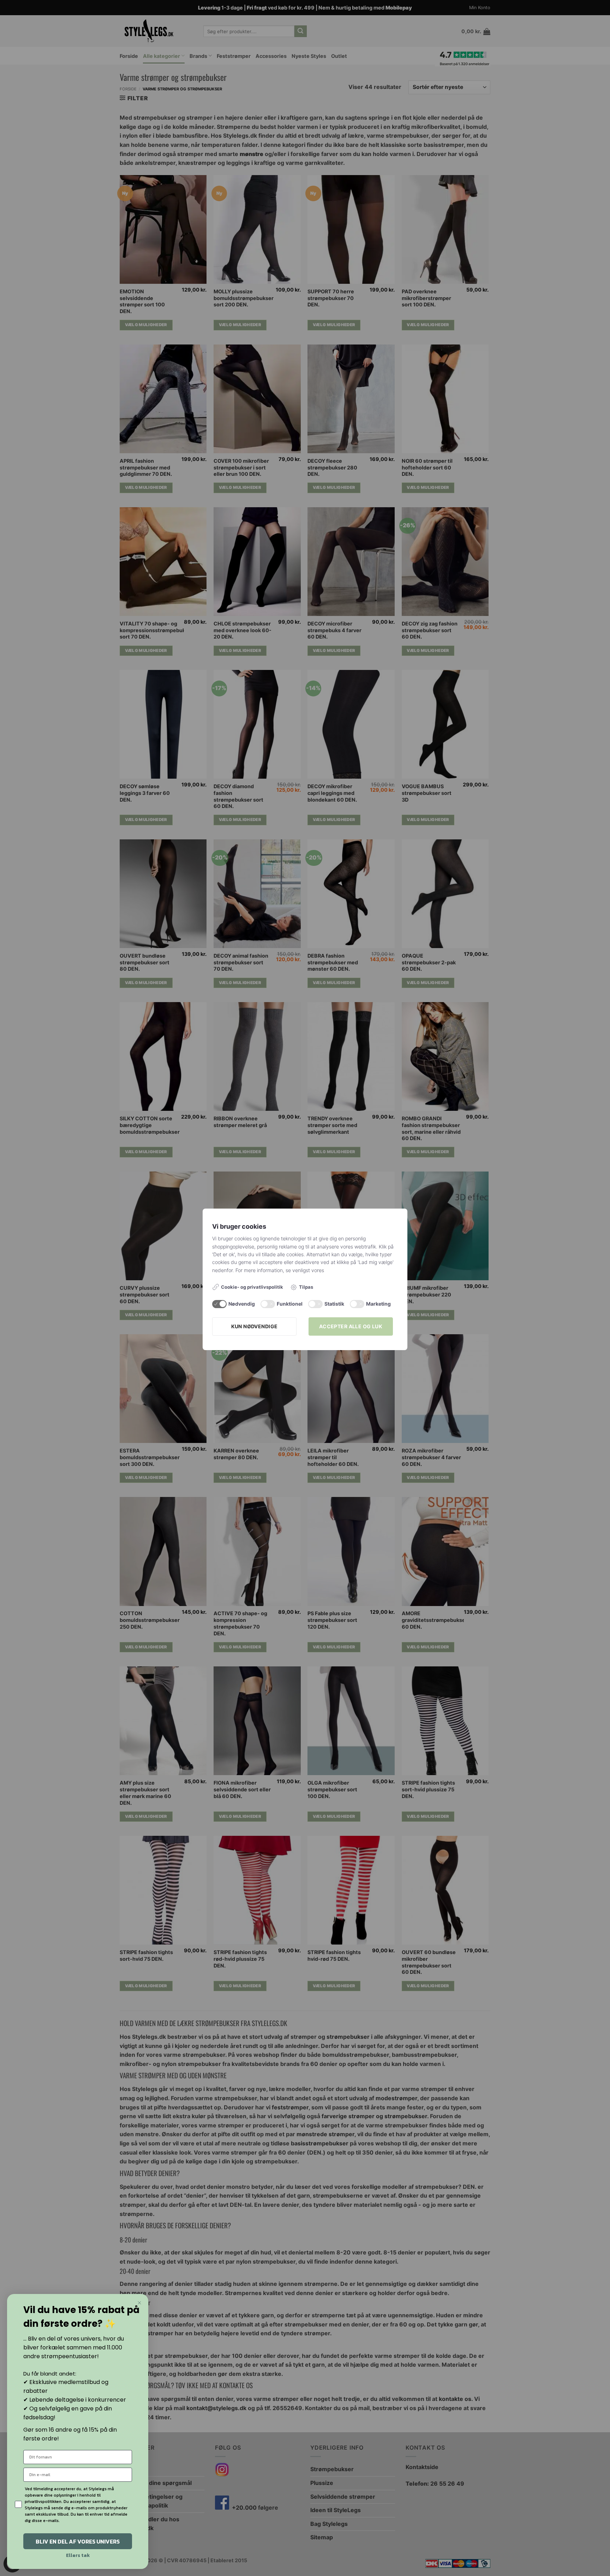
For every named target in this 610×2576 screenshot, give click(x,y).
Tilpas (306, 1287)
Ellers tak (78, 2555)
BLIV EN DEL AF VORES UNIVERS (78, 2541)
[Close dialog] (139, 2303)
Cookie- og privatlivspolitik (252, 1287)
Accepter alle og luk (351, 1326)
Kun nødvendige (255, 1326)
